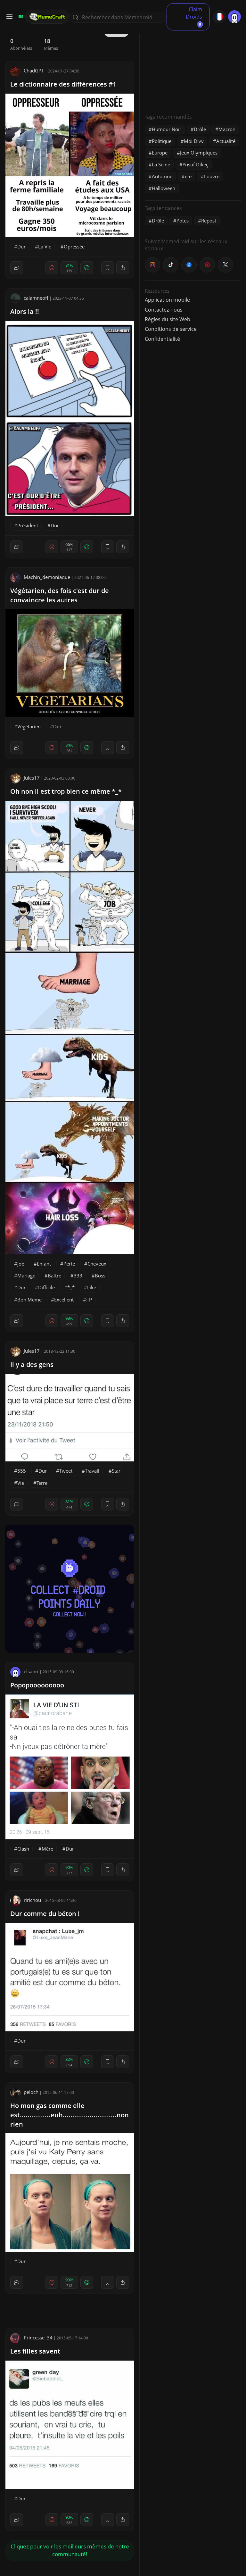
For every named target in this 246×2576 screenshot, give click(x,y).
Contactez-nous (164, 310)
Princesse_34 (38, 2338)
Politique (162, 141)
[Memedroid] (20, 17)
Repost (209, 221)
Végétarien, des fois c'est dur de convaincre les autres (60, 595)
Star (116, 1471)
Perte (69, 1264)
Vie (21, 1483)
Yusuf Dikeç (195, 164)
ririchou (32, 1900)
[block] (123, 268)
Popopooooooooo (37, 1685)
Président (28, 525)
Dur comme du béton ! (45, 1914)
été (188, 176)
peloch (31, 2092)
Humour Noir (167, 129)
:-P (89, 1300)
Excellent (64, 1300)
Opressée (74, 247)
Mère (47, 1849)
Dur (21, 247)
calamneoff (36, 298)
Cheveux (97, 1264)
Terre (42, 1483)
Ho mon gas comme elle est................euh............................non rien (70, 2115)
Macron (227, 129)
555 (22, 1471)
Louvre (212, 176)
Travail (92, 1471)
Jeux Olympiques (199, 153)
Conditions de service (171, 329)
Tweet (66, 1471)
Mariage (26, 1275)
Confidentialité (162, 339)
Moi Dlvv (194, 141)
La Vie (45, 247)
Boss (100, 1275)
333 (78, 1275)
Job (21, 1264)
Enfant (44, 1264)
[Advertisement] (193, 64)
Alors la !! (25, 311)
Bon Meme (29, 1300)
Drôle (200, 129)
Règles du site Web (168, 319)
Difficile (46, 1287)
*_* (71, 1287)
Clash (23, 1849)
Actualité (226, 141)
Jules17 (32, 778)
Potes (183, 221)
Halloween (164, 188)
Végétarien (29, 726)
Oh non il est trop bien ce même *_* (66, 791)
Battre (54, 1275)
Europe (160, 153)
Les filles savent (35, 2351)
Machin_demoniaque (47, 577)
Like (92, 1287)
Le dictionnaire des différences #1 (63, 84)
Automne (162, 176)
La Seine (161, 164)
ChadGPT (34, 71)
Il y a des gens (32, 1364)
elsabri (31, 1671)
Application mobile (167, 300)
